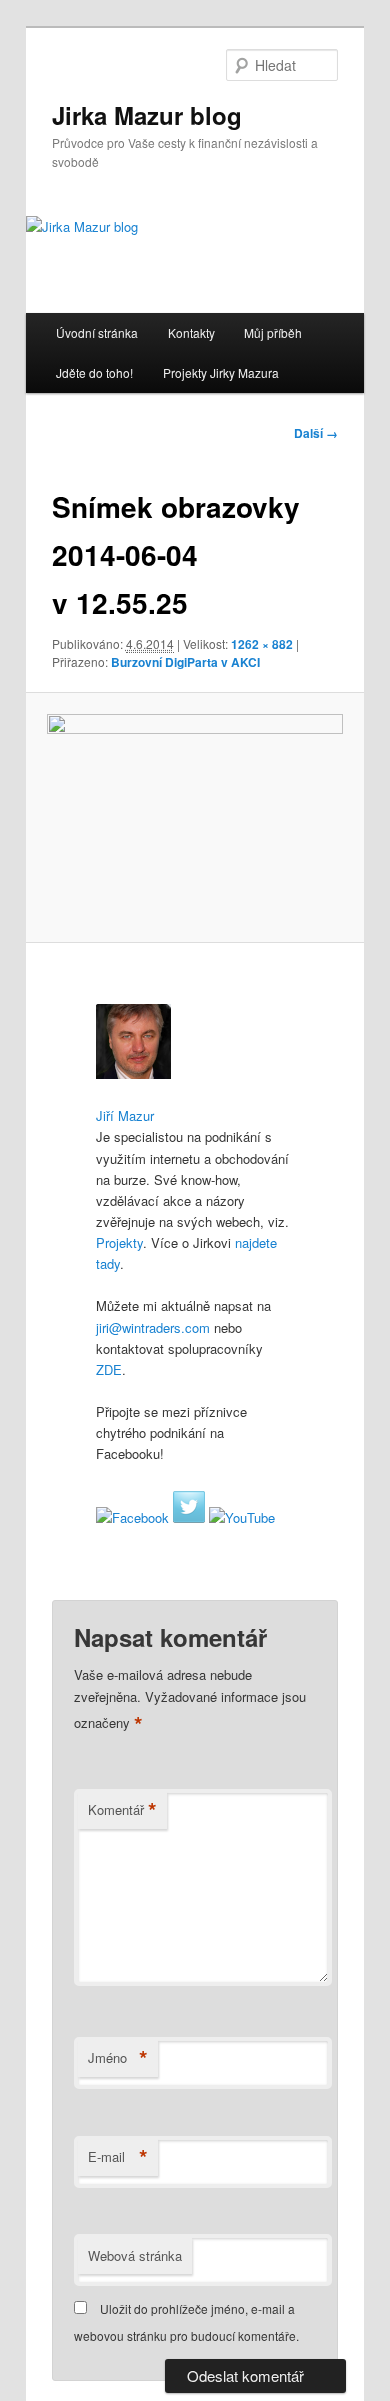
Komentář (122, 1810)
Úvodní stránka (97, 332)
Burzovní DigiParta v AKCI (185, 662)
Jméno (118, 2058)
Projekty (119, 1242)
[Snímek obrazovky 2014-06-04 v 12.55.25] (194, 817)
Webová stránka (135, 2255)
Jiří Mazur (125, 1115)
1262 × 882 (262, 644)
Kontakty (191, 332)
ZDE (109, 1369)
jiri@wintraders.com (153, 1327)
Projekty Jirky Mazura (221, 372)
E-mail (118, 2157)
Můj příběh (273, 332)
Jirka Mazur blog (147, 115)
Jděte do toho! (94, 372)
